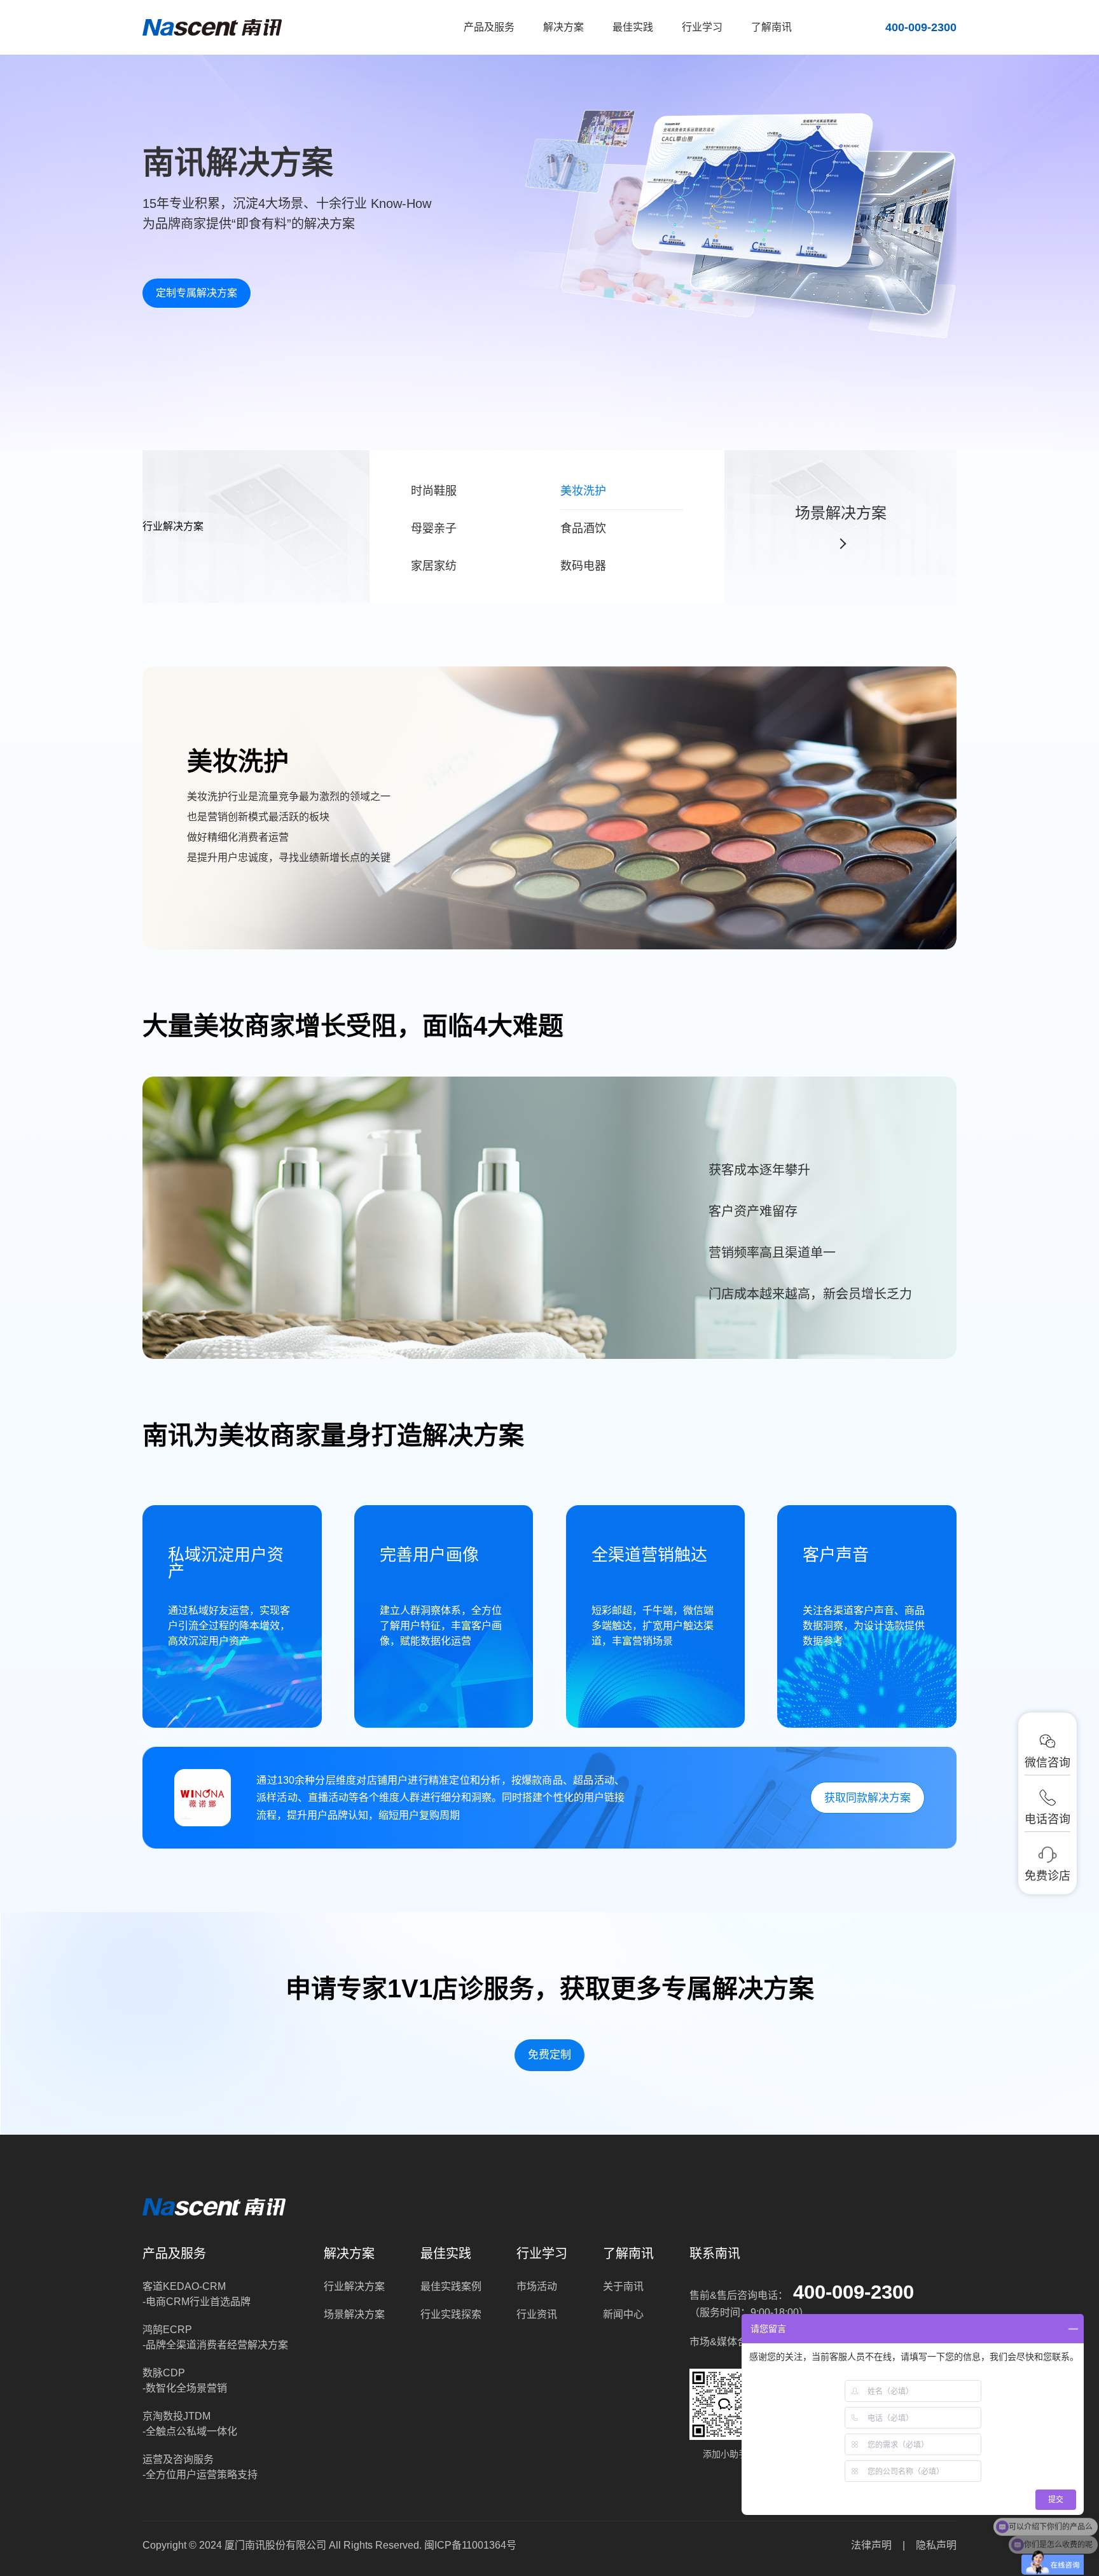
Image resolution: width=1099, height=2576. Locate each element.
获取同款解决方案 (867, 1798)
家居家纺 (434, 566)
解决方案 (563, 27)
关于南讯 (623, 2286)
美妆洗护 (583, 491)
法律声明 (871, 2545)
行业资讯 (537, 2314)
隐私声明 (936, 2545)
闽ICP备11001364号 (470, 2545)
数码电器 (583, 566)
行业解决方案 (354, 2286)
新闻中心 (623, 2314)
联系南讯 (715, 2254)
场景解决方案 (841, 513)
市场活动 (537, 2286)
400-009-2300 (854, 2292)
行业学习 (702, 27)
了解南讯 (771, 27)
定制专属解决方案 (197, 293)
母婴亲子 (434, 528)
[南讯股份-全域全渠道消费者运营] (212, 27)
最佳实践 (633, 27)
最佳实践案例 (451, 2286)
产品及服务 (489, 27)
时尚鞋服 (434, 491)
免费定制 (549, 2055)
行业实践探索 (451, 2314)
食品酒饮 (583, 528)
